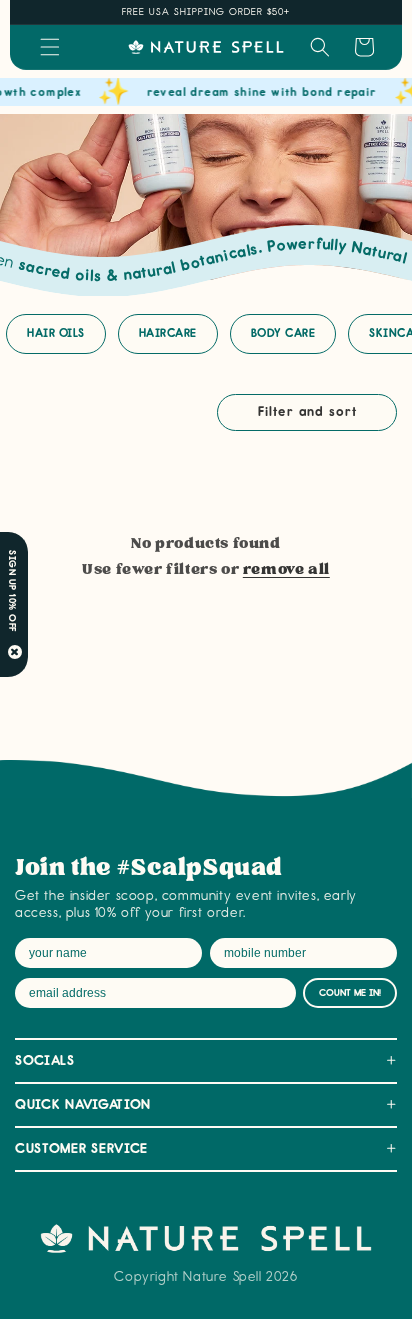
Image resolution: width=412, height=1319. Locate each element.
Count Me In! (350, 993)
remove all (286, 570)
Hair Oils (56, 333)
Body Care (283, 333)
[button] (50, 47)
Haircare (168, 333)
